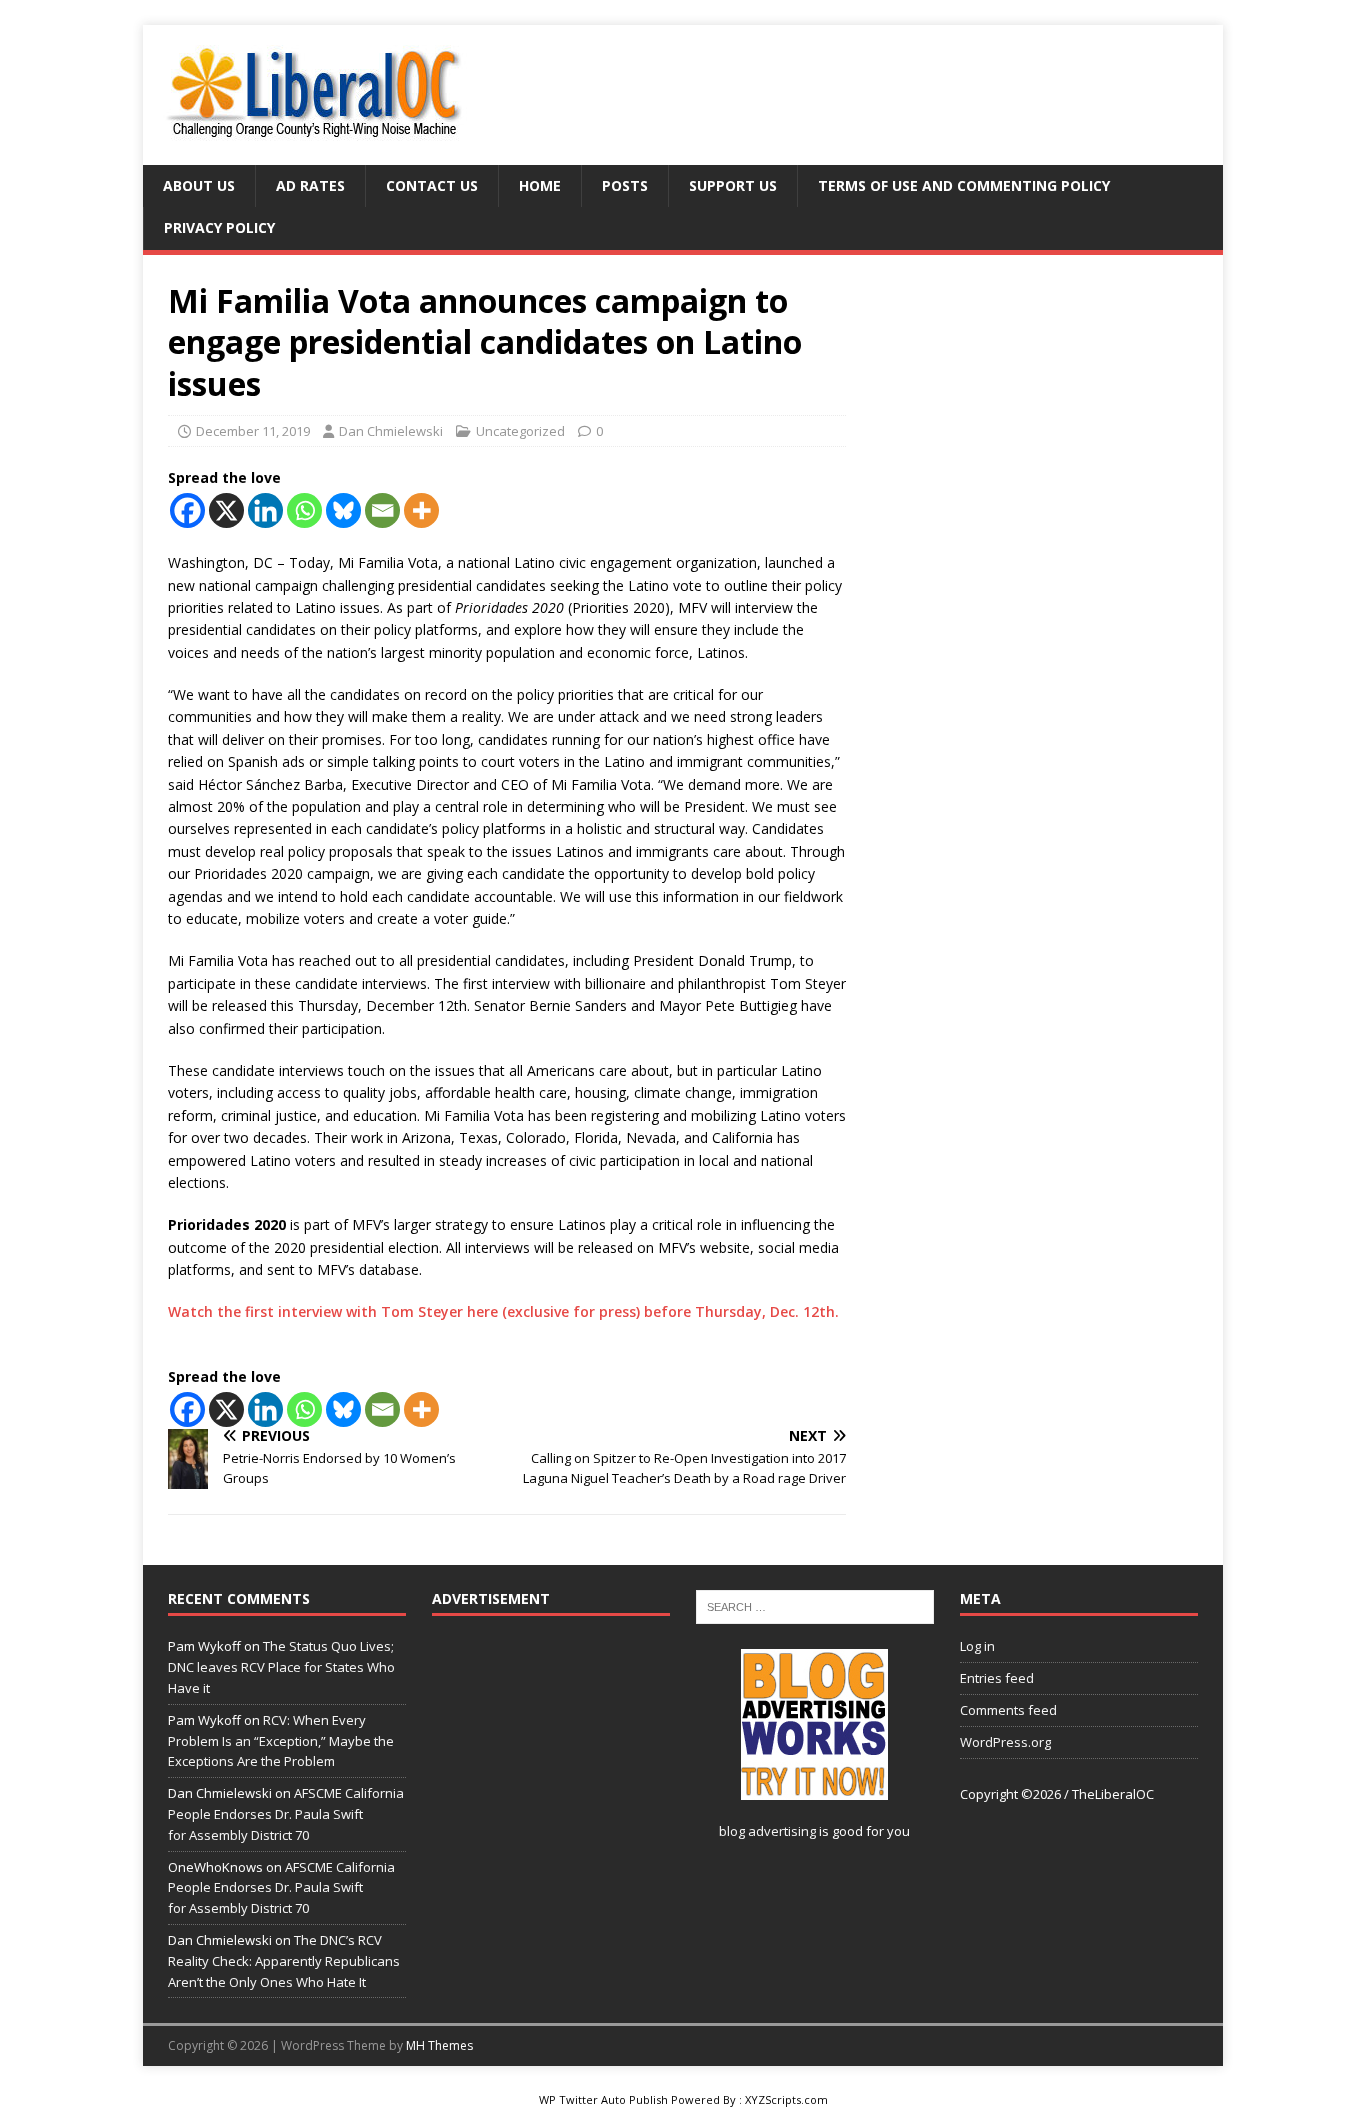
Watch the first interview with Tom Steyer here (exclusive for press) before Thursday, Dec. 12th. (503, 1311)
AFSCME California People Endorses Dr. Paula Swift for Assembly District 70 (286, 1814)
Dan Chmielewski (391, 431)
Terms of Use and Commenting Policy (964, 185)
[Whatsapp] (304, 510)
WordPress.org (1005, 1742)
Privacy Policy (219, 227)
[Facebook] (187, 510)
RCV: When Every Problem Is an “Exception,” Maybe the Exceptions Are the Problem (281, 1741)
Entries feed (997, 1678)
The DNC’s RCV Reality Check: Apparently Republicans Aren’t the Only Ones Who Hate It (284, 1961)
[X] (226, 510)
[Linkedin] (265, 510)
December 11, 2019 (253, 431)
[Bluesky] (343, 510)
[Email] (382, 510)
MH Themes (439, 2045)
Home (540, 185)
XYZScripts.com (786, 2099)
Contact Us (432, 185)
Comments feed (1008, 1710)
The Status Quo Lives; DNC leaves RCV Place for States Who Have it (281, 1667)
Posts (625, 185)
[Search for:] (815, 1606)
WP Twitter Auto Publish (603, 2099)
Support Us (733, 185)
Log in (977, 1646)
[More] (421, 510)
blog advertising (767, 1831)
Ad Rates (310, 185)
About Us (199, 185)
